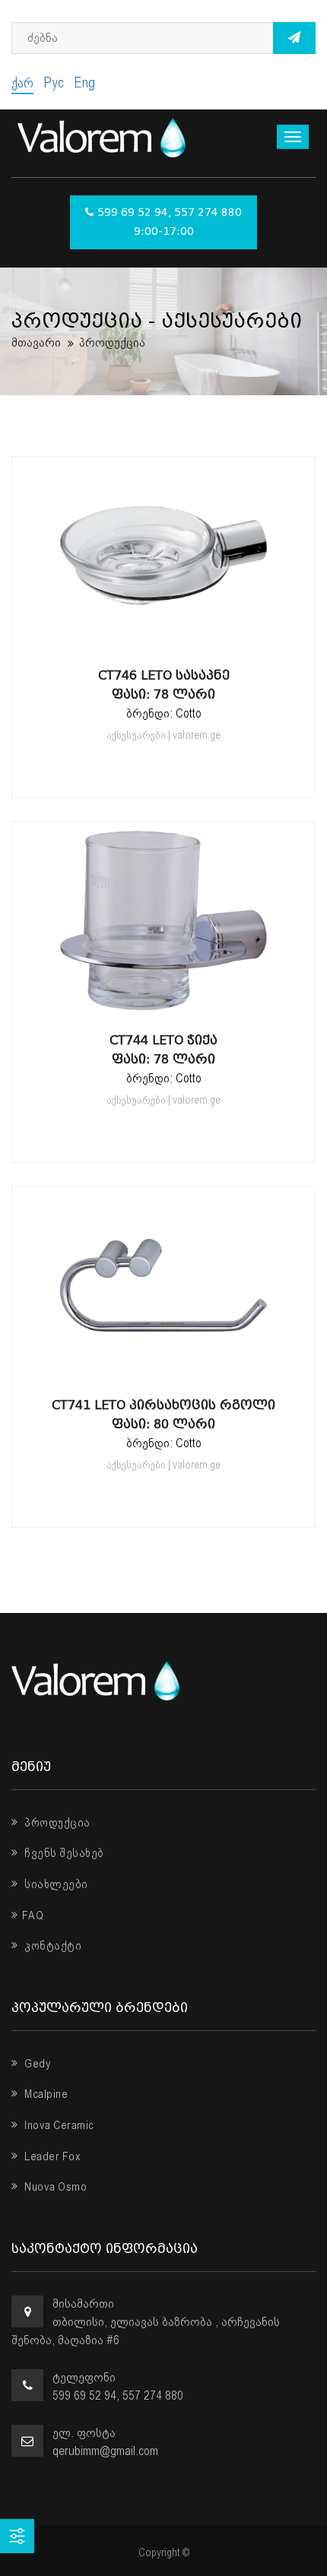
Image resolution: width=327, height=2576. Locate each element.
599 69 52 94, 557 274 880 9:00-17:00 (170, 222)
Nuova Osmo (54, 2187)
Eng (84, 82)
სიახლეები (55, 1884)
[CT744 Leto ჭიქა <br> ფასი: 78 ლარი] (163, 1004)
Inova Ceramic (58, 2125)
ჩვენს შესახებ (63, 1853)
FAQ (33, 1915)
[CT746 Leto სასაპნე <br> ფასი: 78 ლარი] (163, 639)
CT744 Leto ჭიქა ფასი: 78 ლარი (163, 1050)
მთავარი (36, 342)
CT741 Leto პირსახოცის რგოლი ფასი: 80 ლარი (163, 1415)
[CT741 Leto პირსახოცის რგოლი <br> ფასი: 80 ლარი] (163, 1369)
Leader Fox (51, 2156)
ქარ (22, 82)
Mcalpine (45, 2094)
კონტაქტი (52, 1946)
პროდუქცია (56, 1823)
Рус (54, 82)
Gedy (37, 2064)
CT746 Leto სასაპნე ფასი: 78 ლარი (164, 685)
